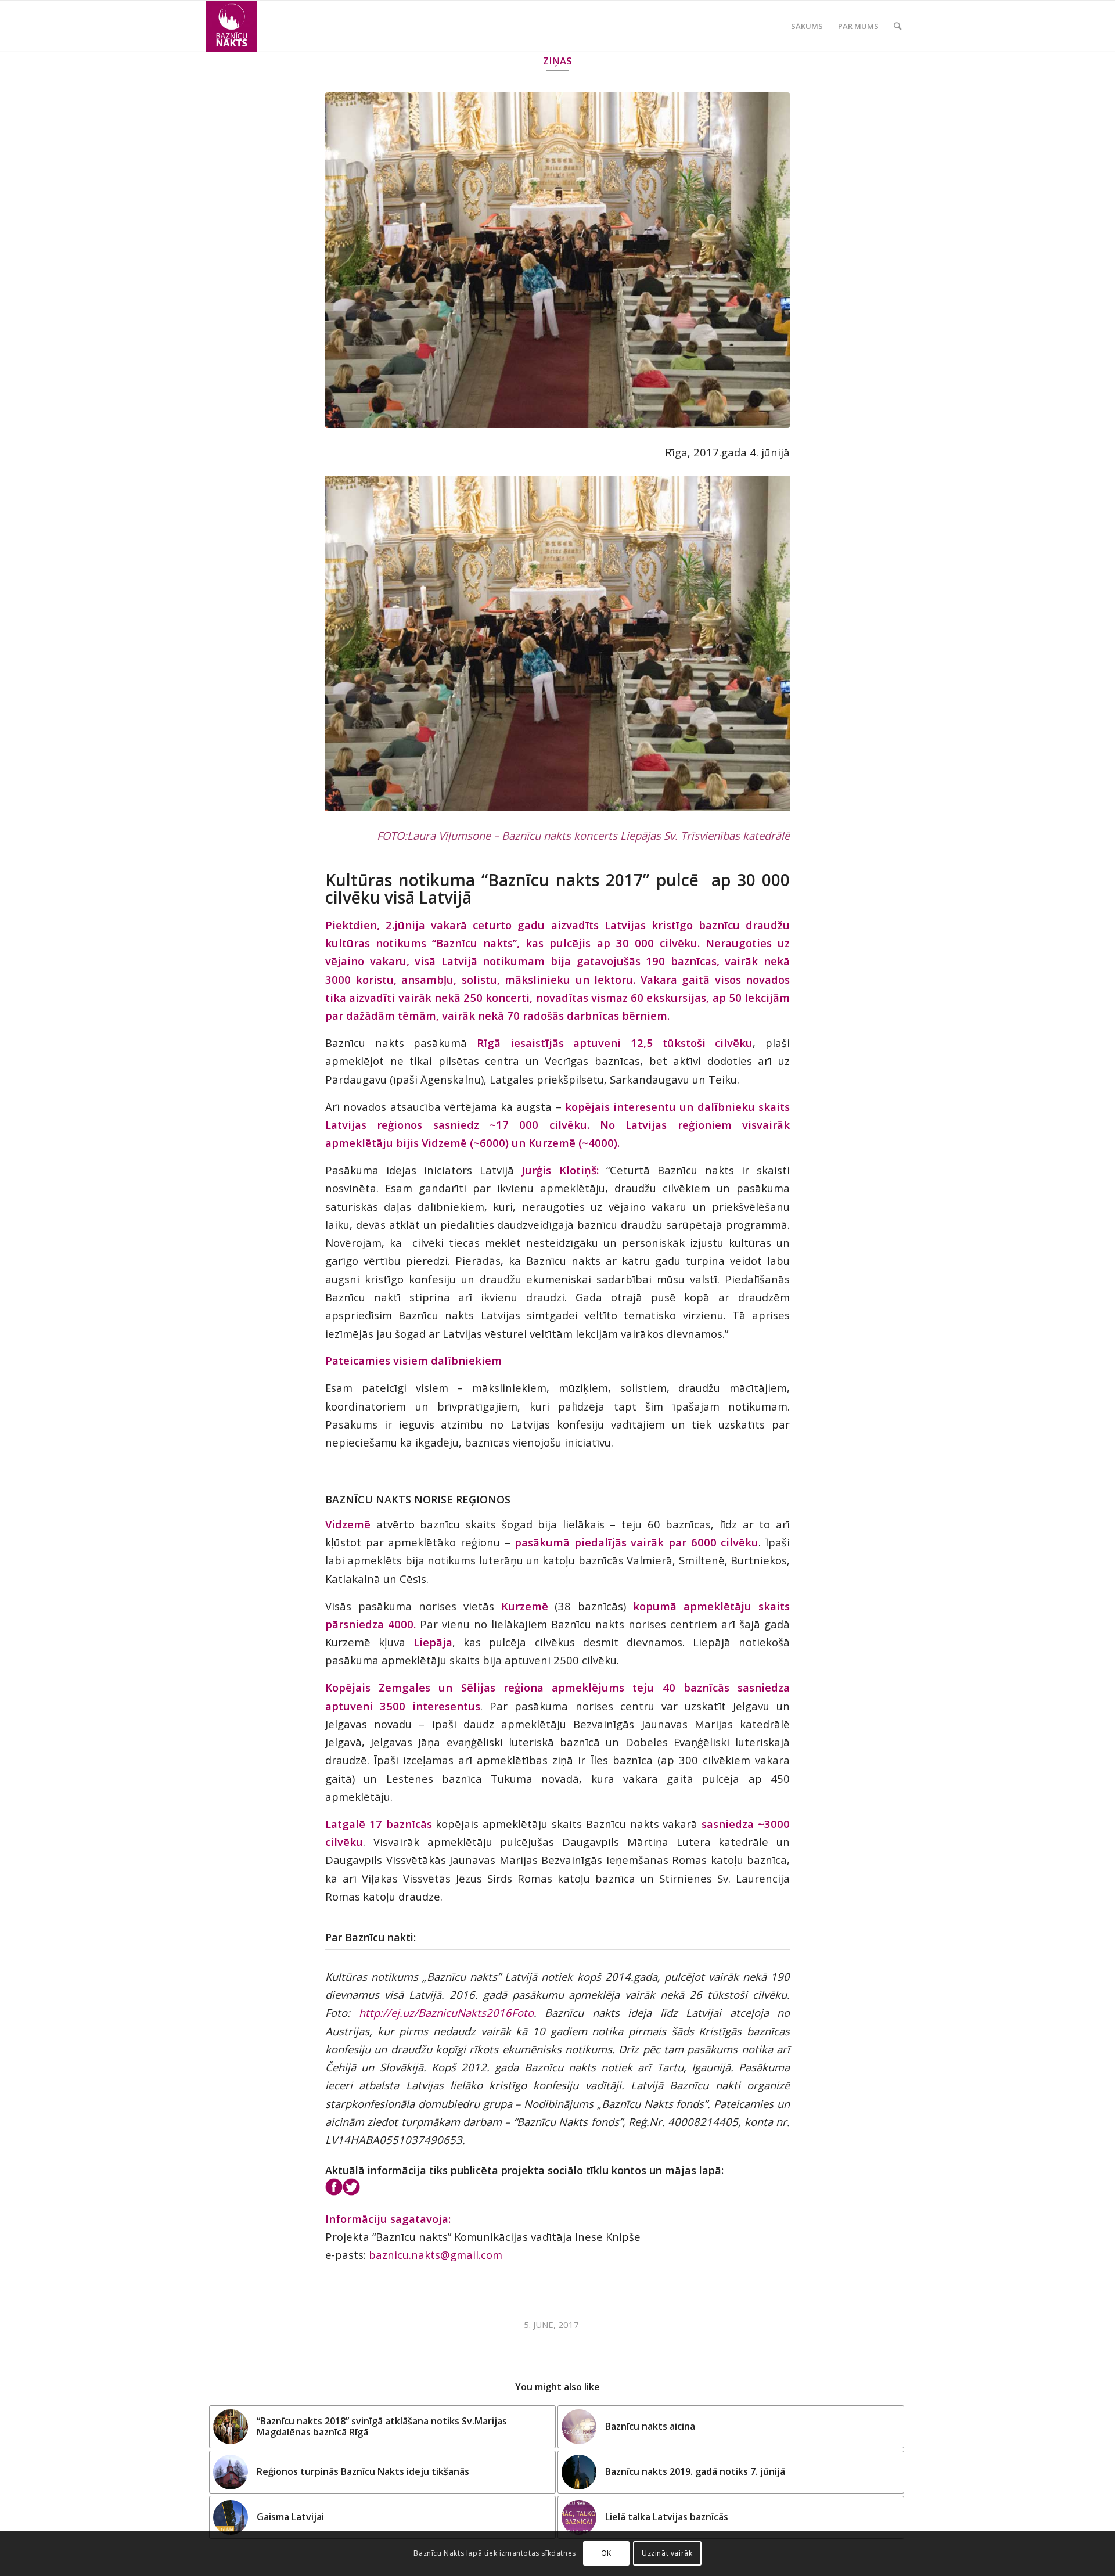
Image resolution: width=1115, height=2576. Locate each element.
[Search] (898, 26)
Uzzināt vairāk (667, 2553)
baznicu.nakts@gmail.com (436, 2255)
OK (606, 2553)
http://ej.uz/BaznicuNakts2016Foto (446, 2012)
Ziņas (557, 61)
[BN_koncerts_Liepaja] (557, 260)
